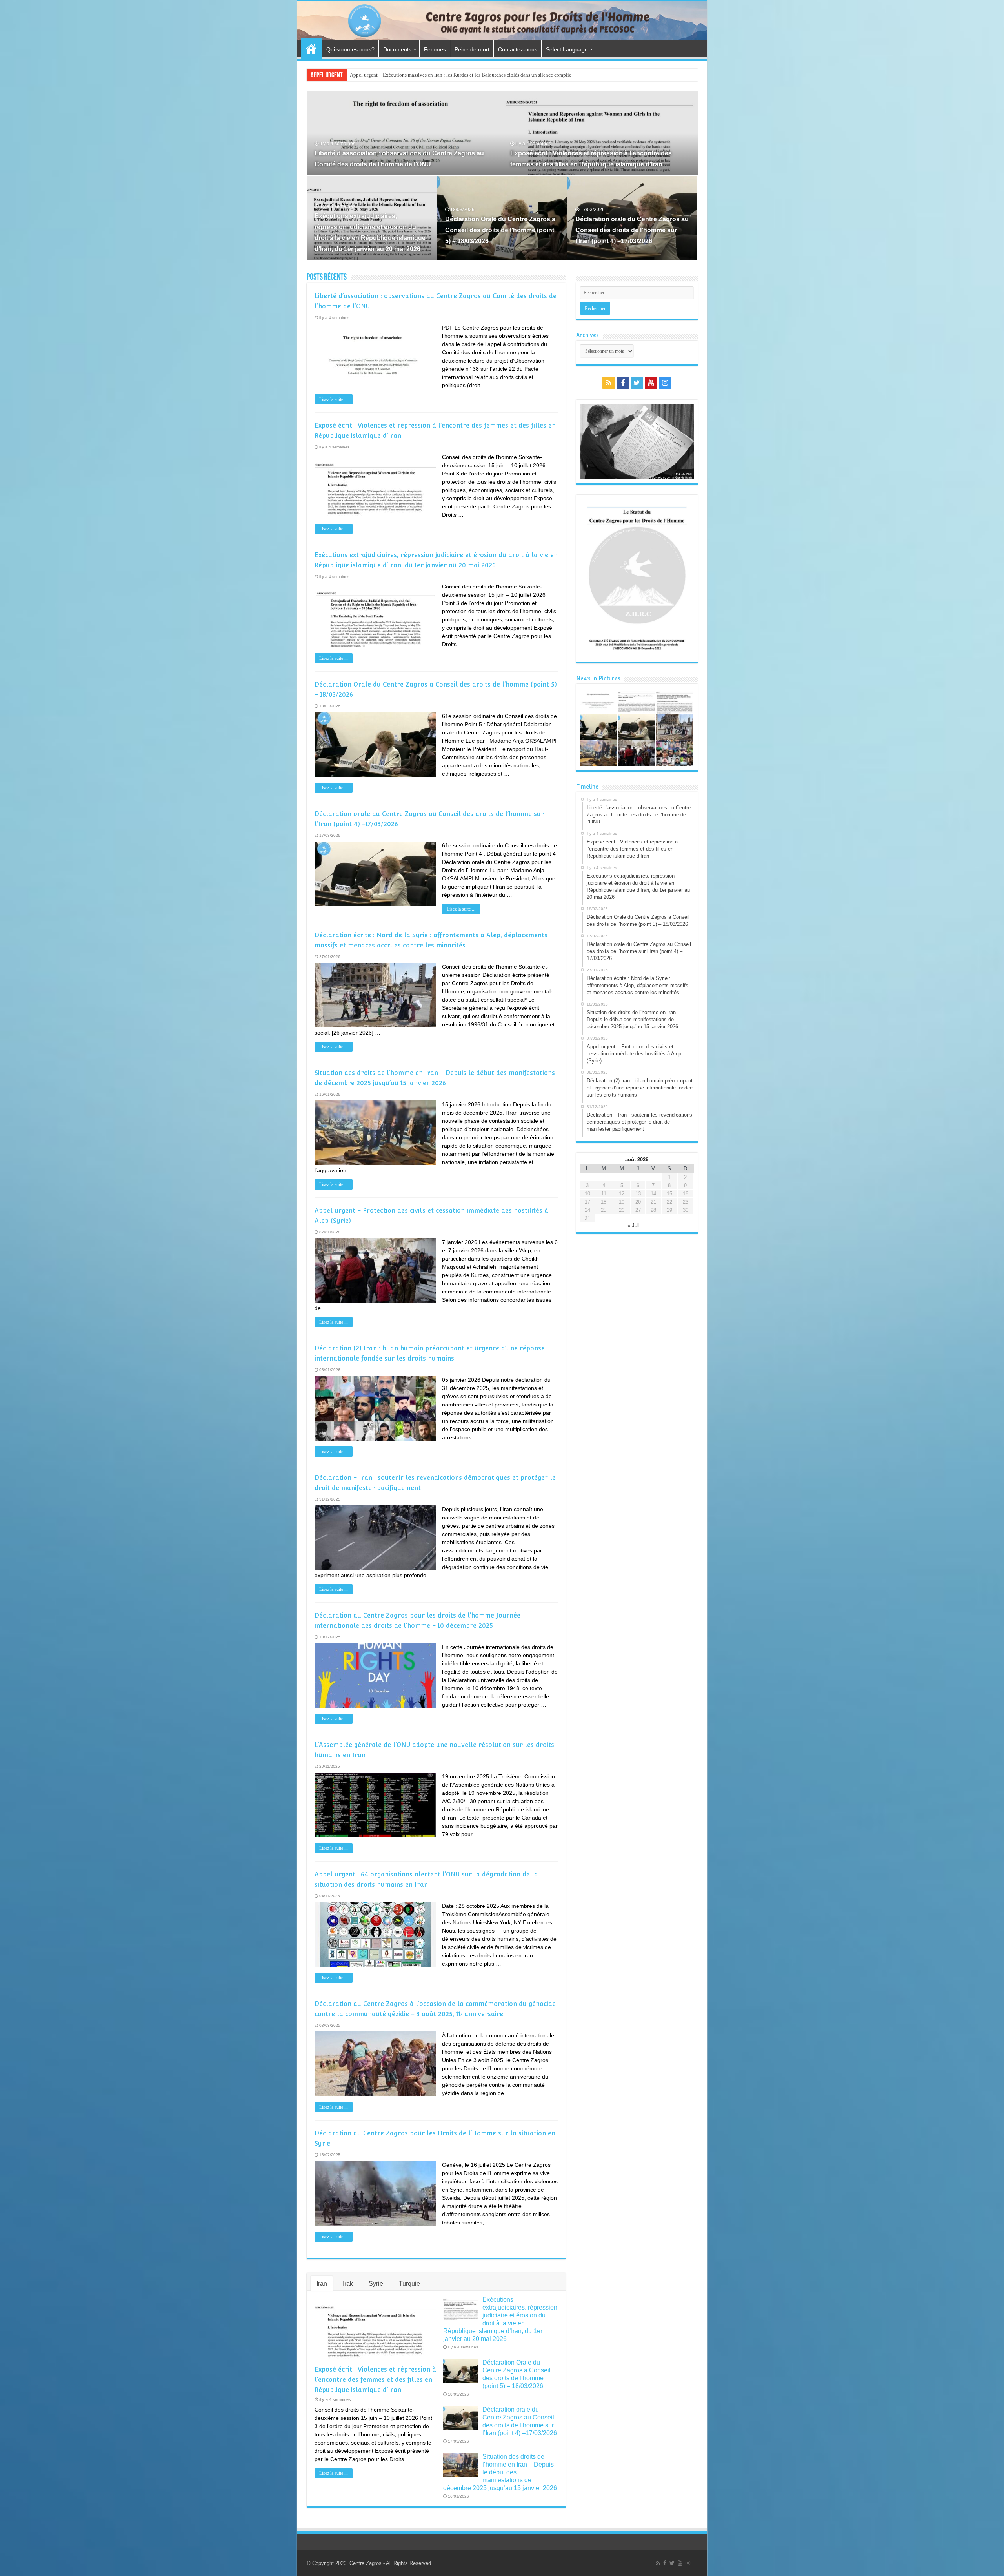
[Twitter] (637, 383)
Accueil (311, 49)
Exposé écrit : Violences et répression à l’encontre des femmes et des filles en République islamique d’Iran (375, 2380)
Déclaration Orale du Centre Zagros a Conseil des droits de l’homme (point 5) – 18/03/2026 (500, 230)
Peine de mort (472, 49)
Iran (322, 2284)
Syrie (376, 2284)
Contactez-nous (518, 49)
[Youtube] (651, 383)
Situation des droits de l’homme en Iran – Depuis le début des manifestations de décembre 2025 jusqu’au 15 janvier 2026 (500, 2472)
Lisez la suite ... (334, 399)
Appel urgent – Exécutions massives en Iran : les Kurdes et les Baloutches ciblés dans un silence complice (462, 75)
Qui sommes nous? (350, 49)
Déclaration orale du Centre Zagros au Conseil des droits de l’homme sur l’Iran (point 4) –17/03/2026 (632, 230)
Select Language (567, 49)
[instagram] (665, 383)
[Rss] (609, 383)
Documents (397, 49)
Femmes (435, 49)
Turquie (409, 2284)
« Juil (634, 1225)
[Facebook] (623, 383)
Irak (348, 2284)
